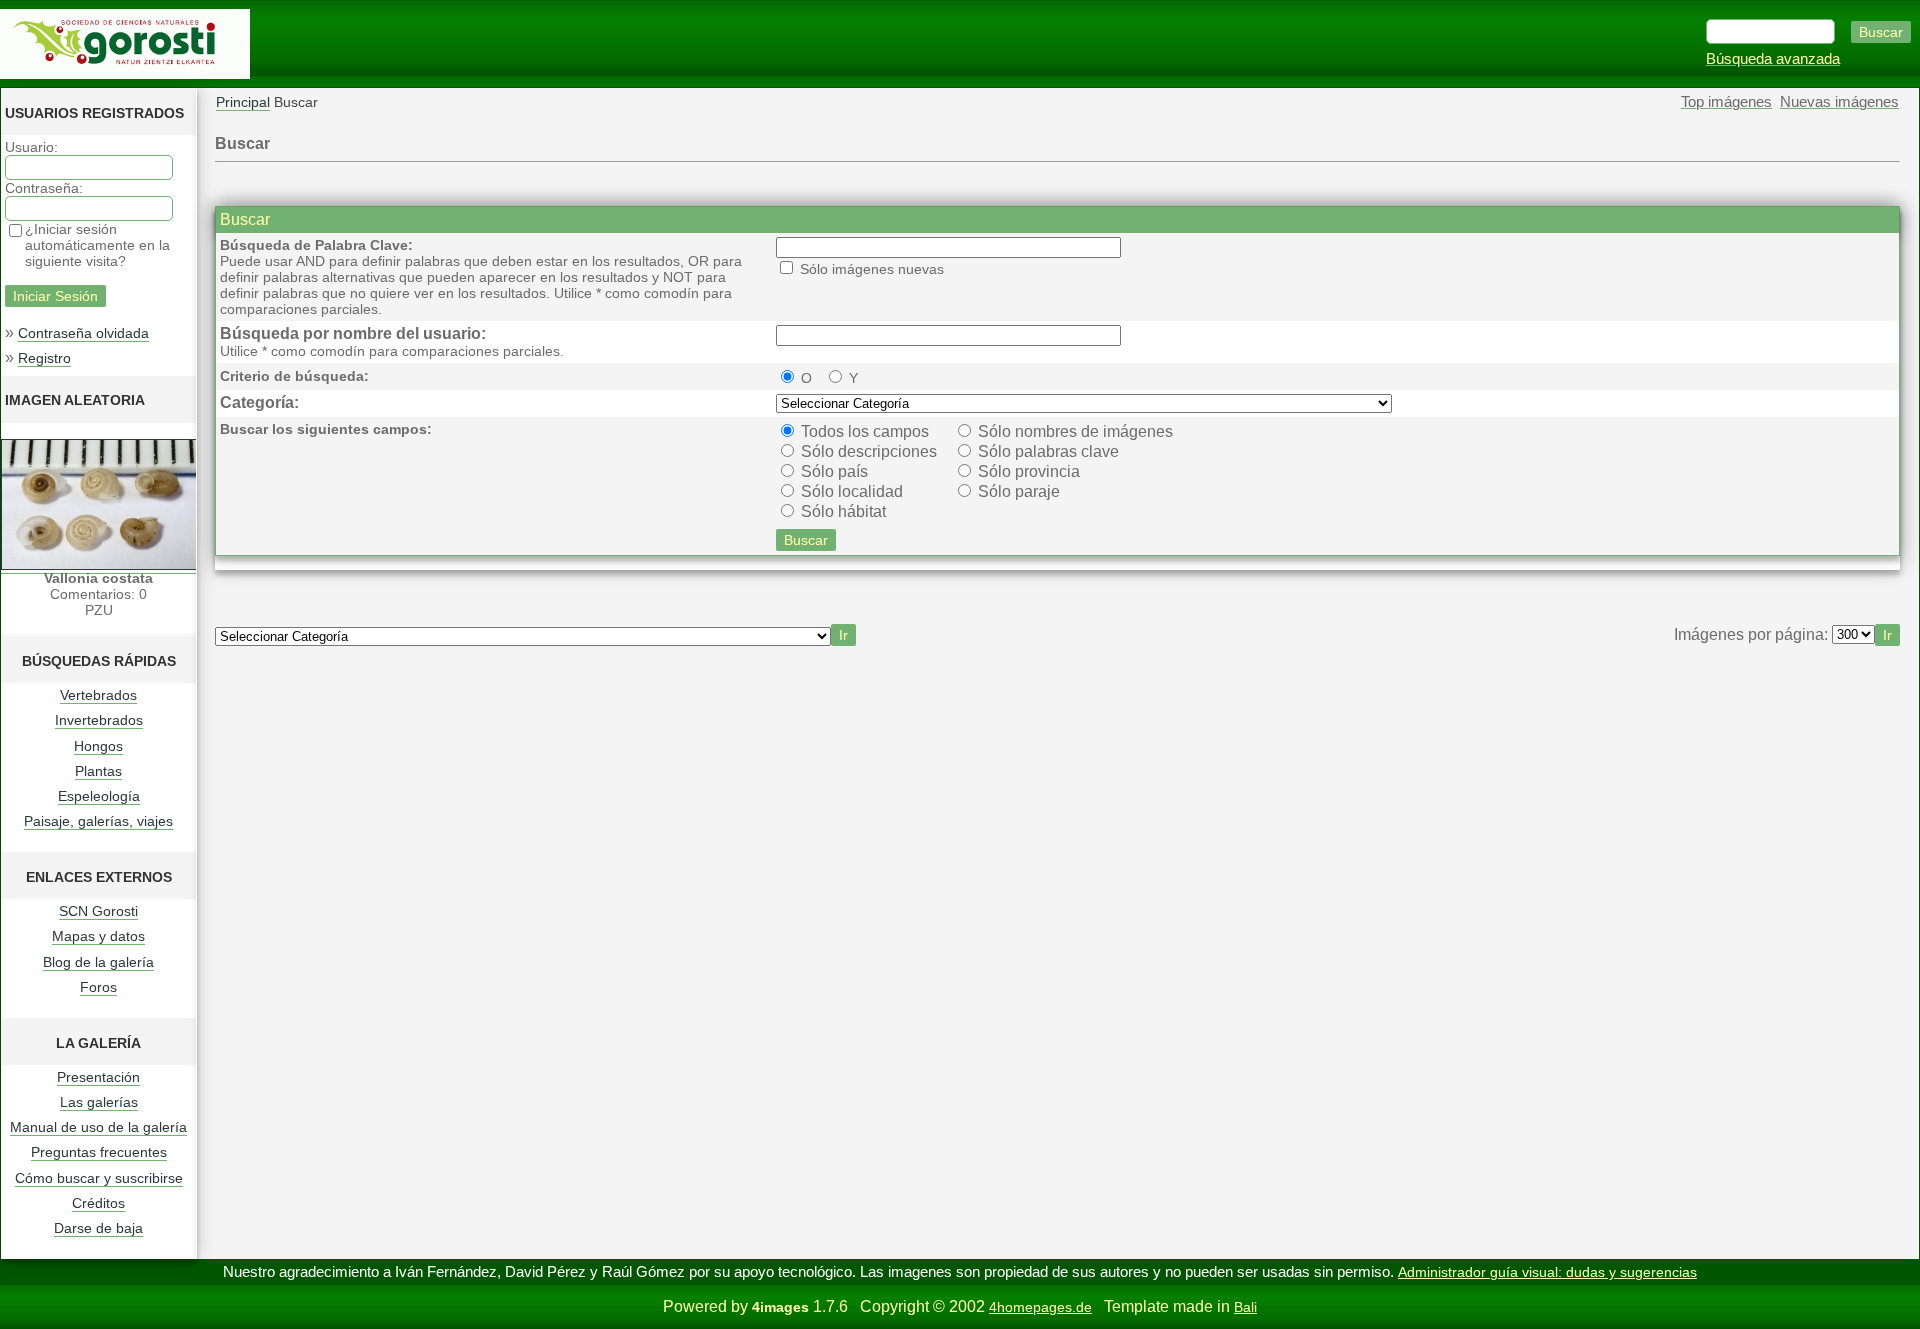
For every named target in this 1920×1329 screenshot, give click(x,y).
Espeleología (99, 796)
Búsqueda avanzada (1773, 59)
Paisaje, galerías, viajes (98, 821)
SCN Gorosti (98, 911)
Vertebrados (98, 695)
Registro (44, 358)
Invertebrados (99, 720)
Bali (1245, 1307)
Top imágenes (1726, 102)
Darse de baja (98, 1228)
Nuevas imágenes (1839, 102)
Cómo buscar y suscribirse (99, 1178)
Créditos (98, 1203)
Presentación (98, 1077)
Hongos (98, 746)
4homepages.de (1040, 1307)
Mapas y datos (98, 936)
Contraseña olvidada (83, 333)
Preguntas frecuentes (99, 1152)
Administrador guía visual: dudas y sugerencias (1547, 1272)
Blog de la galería (98, 962)
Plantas (98, 771)
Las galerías (99, 1102)
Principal (243, 102)
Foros (98, 987)
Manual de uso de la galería (98, 1127)
